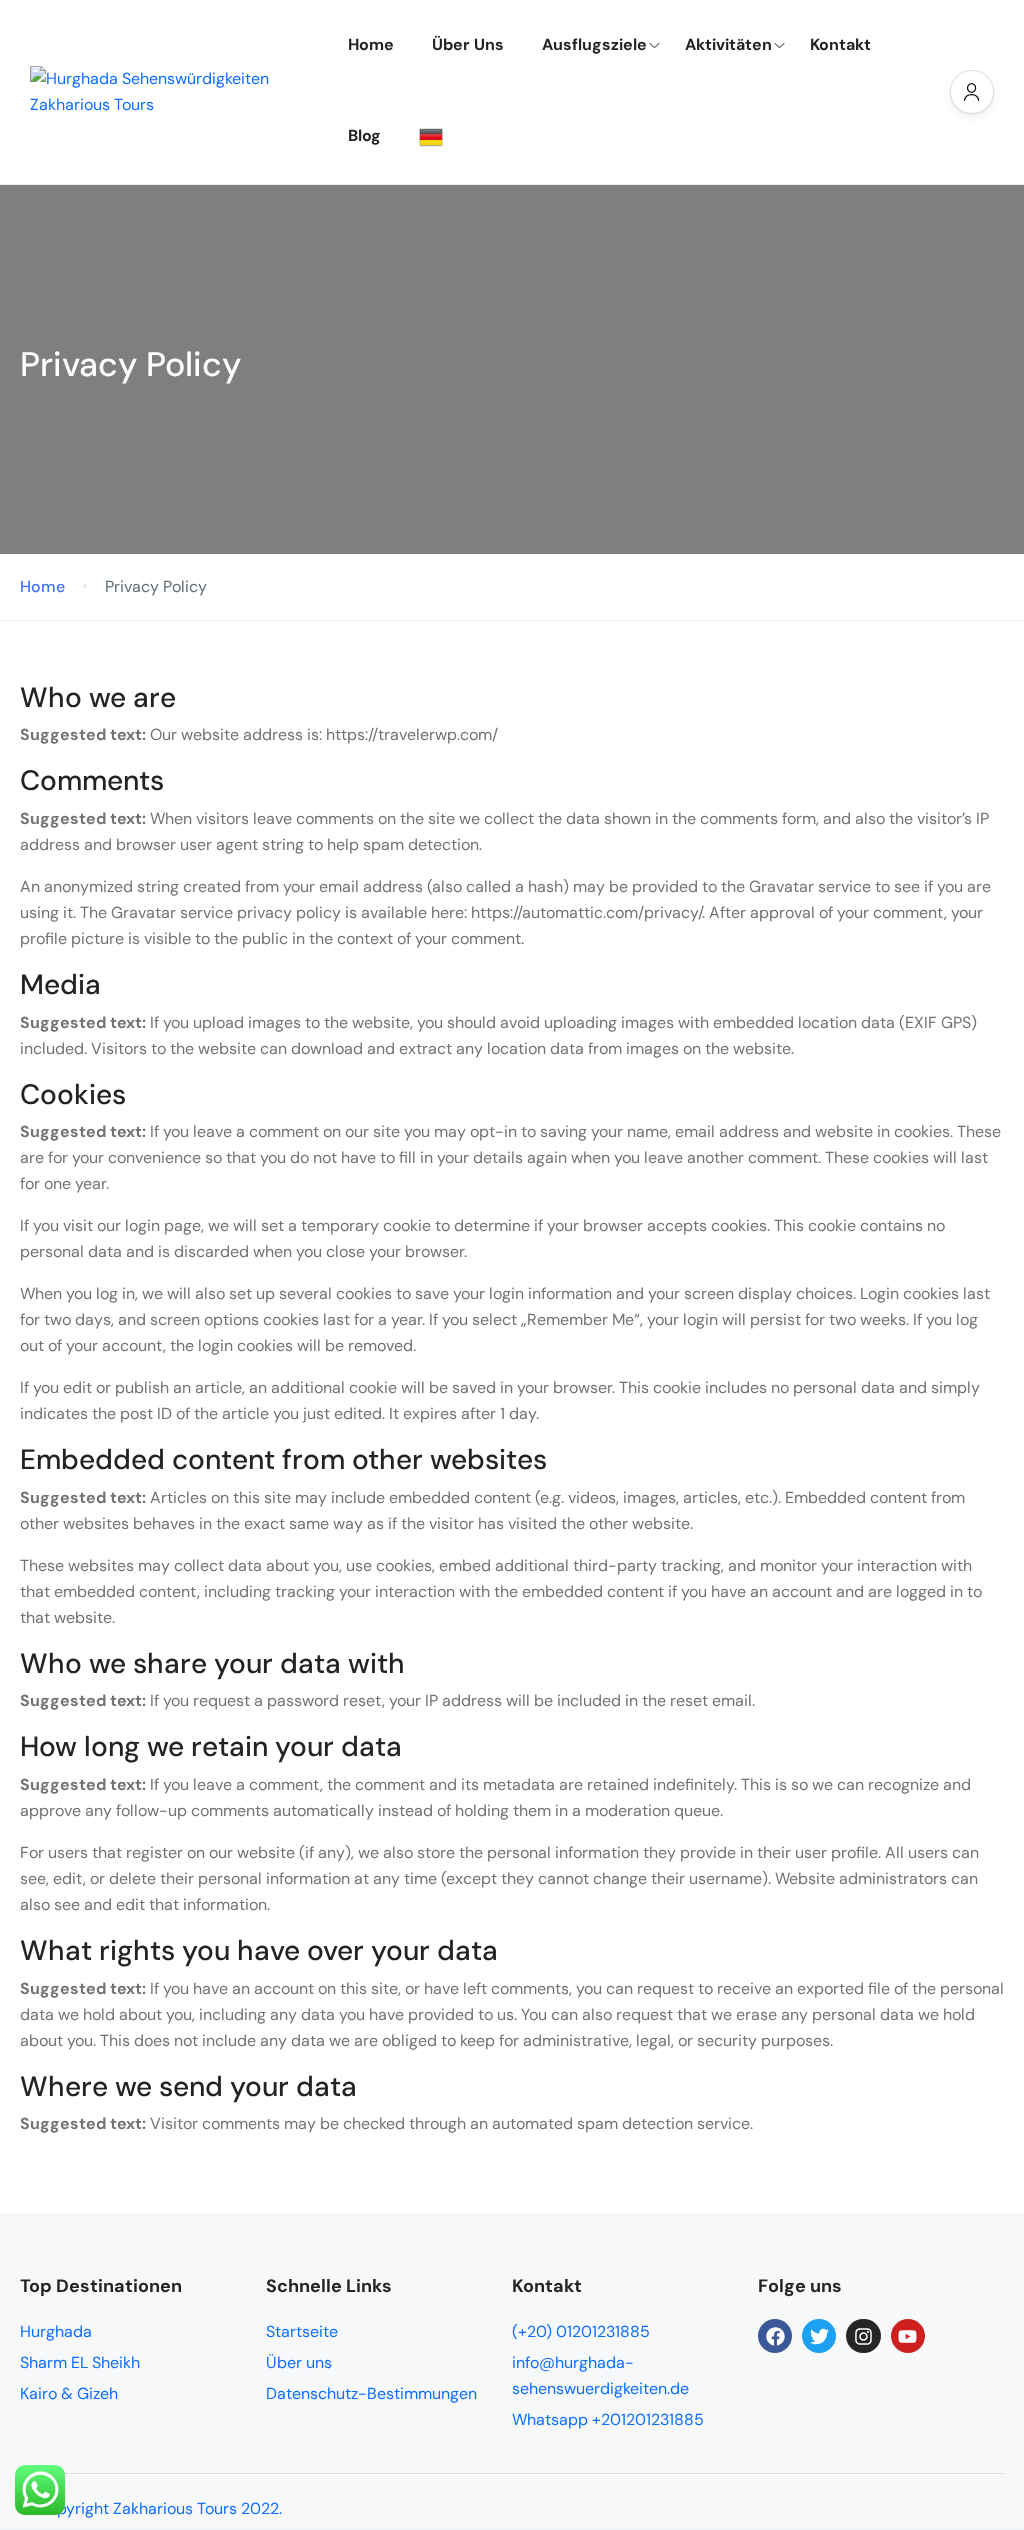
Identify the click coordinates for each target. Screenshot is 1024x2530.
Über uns (299, 2362)
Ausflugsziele (594, 44)
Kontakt (840, 44)
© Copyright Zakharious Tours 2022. (151, 2508)
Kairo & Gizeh (69, 2393)
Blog (364, 135)
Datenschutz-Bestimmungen (371, 2393)
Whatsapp (552, 2419)
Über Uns (468, 44)
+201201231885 (648, 2419)
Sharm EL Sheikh (80, 2362)
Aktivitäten (728, 44)
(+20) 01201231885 (581, 2331)
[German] (438, 137)
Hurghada (56, 2331)
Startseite (302, 2331)
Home (371, 44)
